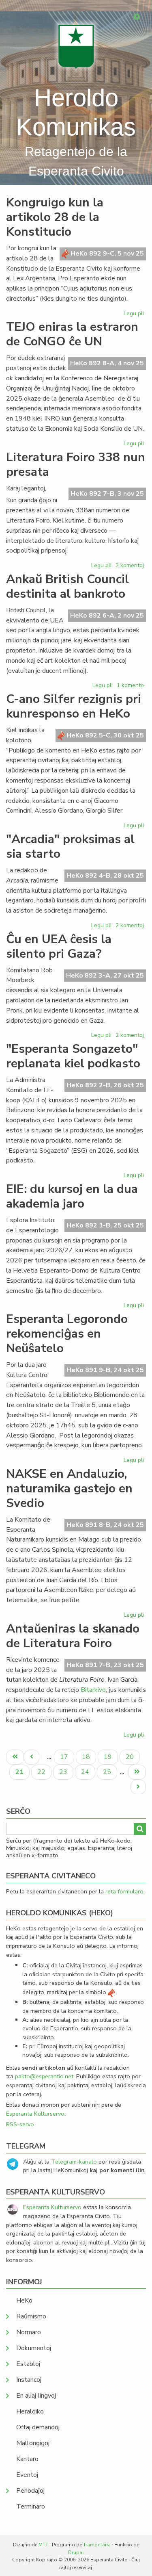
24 (88, 1772)
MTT (43, 2545)
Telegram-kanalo (74, 2162)
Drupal (76, 2552)
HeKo (24, 2301)
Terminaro (31, 2507)
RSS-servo (20, 2124)
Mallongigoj (33, 2443)
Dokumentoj (34, 2348)
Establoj (28, 2364)
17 (67, 1757)
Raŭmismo (31, 2316)
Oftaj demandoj (38, 2427)
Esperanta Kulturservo (35, 2114)
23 (66, 1772)
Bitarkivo (93, 1690)
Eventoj (27, 2475)
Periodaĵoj (30, 2491)
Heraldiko (30, 2411)
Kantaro (27, 2459)
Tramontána (97, 2545)
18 (89, 1757)
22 (44, 1772)
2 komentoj (130, 925)
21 (22, 1773)
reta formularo (124, 1891)
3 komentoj (130, 565)
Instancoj (29, 2380)
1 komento (130, 685)
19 (111, 1757)
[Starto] (76, 47)
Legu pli (135, 315)
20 (133, 1757)
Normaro (29, 2332)
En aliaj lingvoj (36, 2396)
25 (110, 1772)
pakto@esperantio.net (44, 2076)
